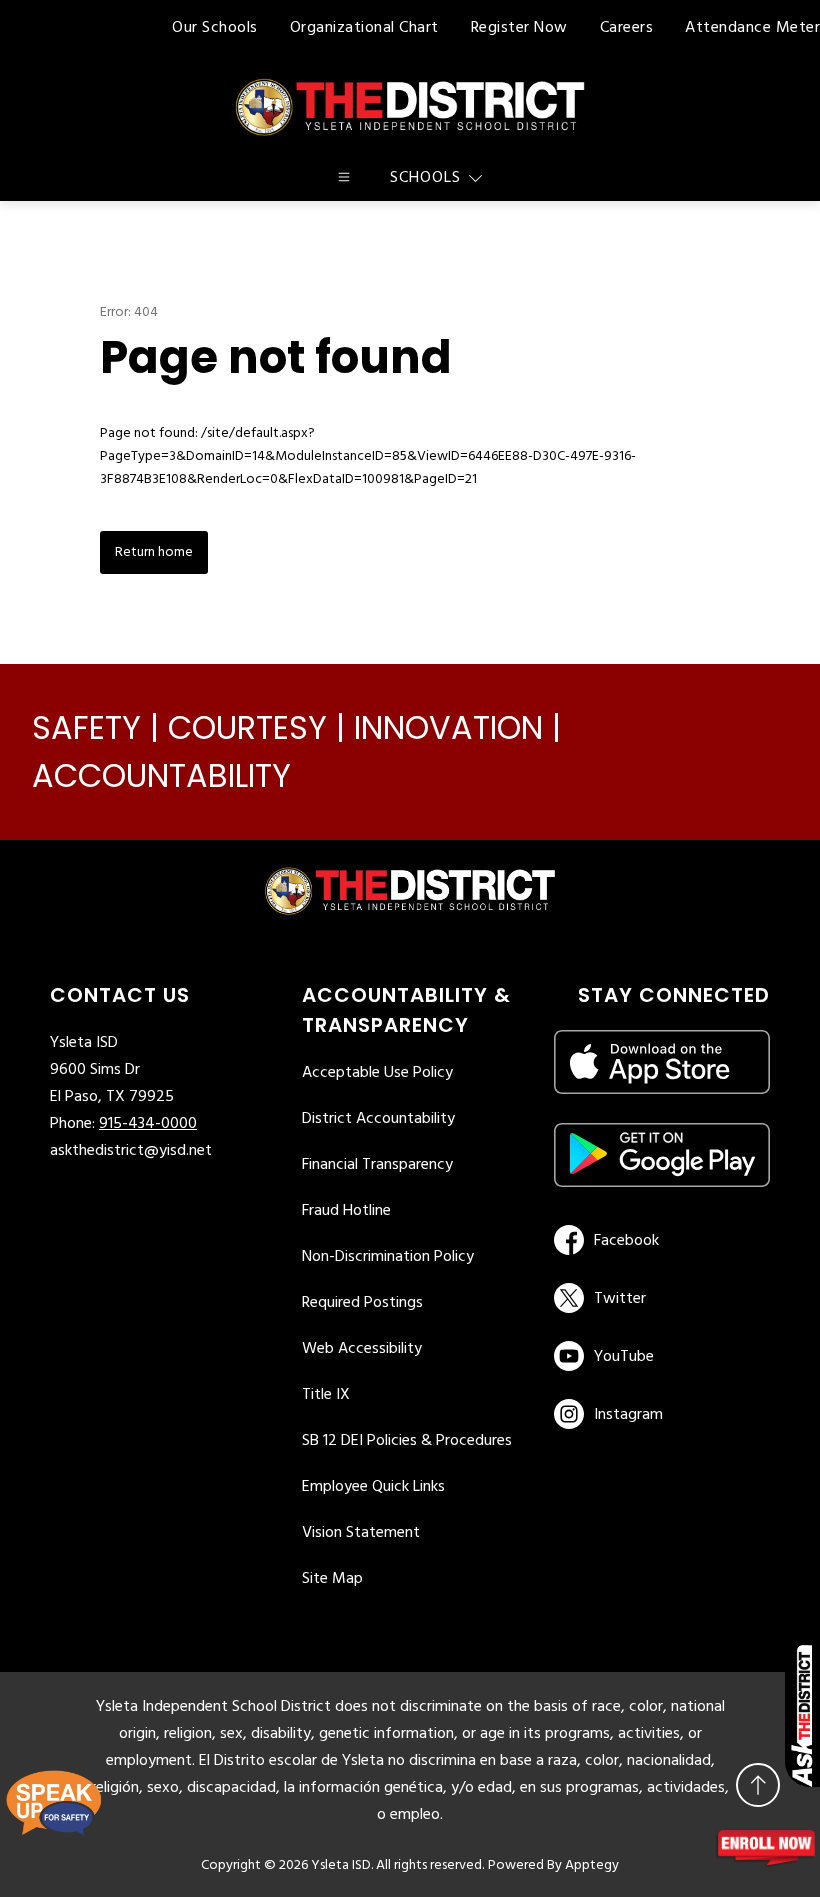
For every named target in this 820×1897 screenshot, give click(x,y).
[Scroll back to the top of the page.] (758, 1785)
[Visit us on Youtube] (658, 1356)
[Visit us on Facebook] (658, 1240)
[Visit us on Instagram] (662, 1414)
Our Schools (215, 28)
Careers (627, 28)
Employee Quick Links (373, 1487)
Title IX (326, 1395)
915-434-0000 (148, 1124)
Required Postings (362, 1303)
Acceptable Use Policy (377, 1073)
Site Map (332, 1579)
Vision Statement (361, 1533)
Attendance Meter (752, 28)
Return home (154, 552)
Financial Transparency (377, 1165)
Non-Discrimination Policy (388, 1257)
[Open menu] (344, 177)
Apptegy (592, 1865)
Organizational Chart (364, 28)
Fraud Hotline (346, 1211)
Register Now (519, 28)
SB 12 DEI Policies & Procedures (407, 1441)
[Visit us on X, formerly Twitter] (658, 1298)
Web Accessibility (362, 1349)
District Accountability (378, 1119)
